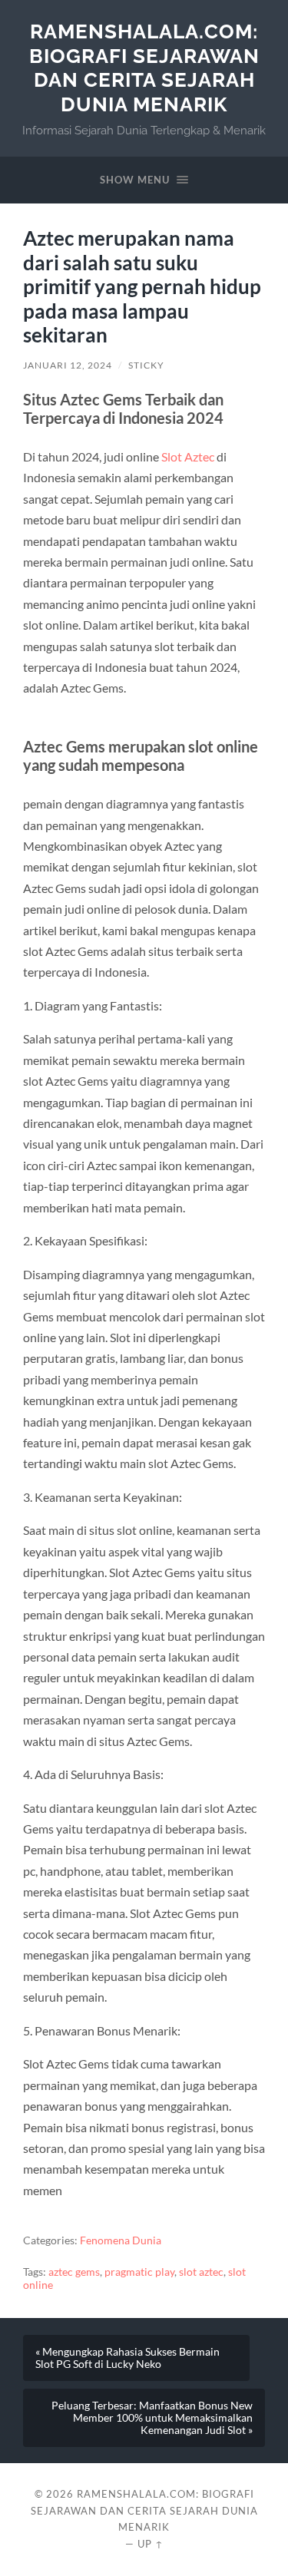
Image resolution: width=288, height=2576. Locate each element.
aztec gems (74, 2272)
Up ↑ (151, 2544)
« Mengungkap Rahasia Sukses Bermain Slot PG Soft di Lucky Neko (127, 2358)
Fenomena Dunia (121, 2240)
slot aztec (201, 2272)
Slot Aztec (188, 456)
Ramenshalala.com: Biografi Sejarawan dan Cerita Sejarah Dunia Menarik (144, 68)
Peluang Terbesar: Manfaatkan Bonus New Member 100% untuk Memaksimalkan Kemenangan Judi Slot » (152, 2418)
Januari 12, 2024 (68, 365)
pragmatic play (139, 2272)
